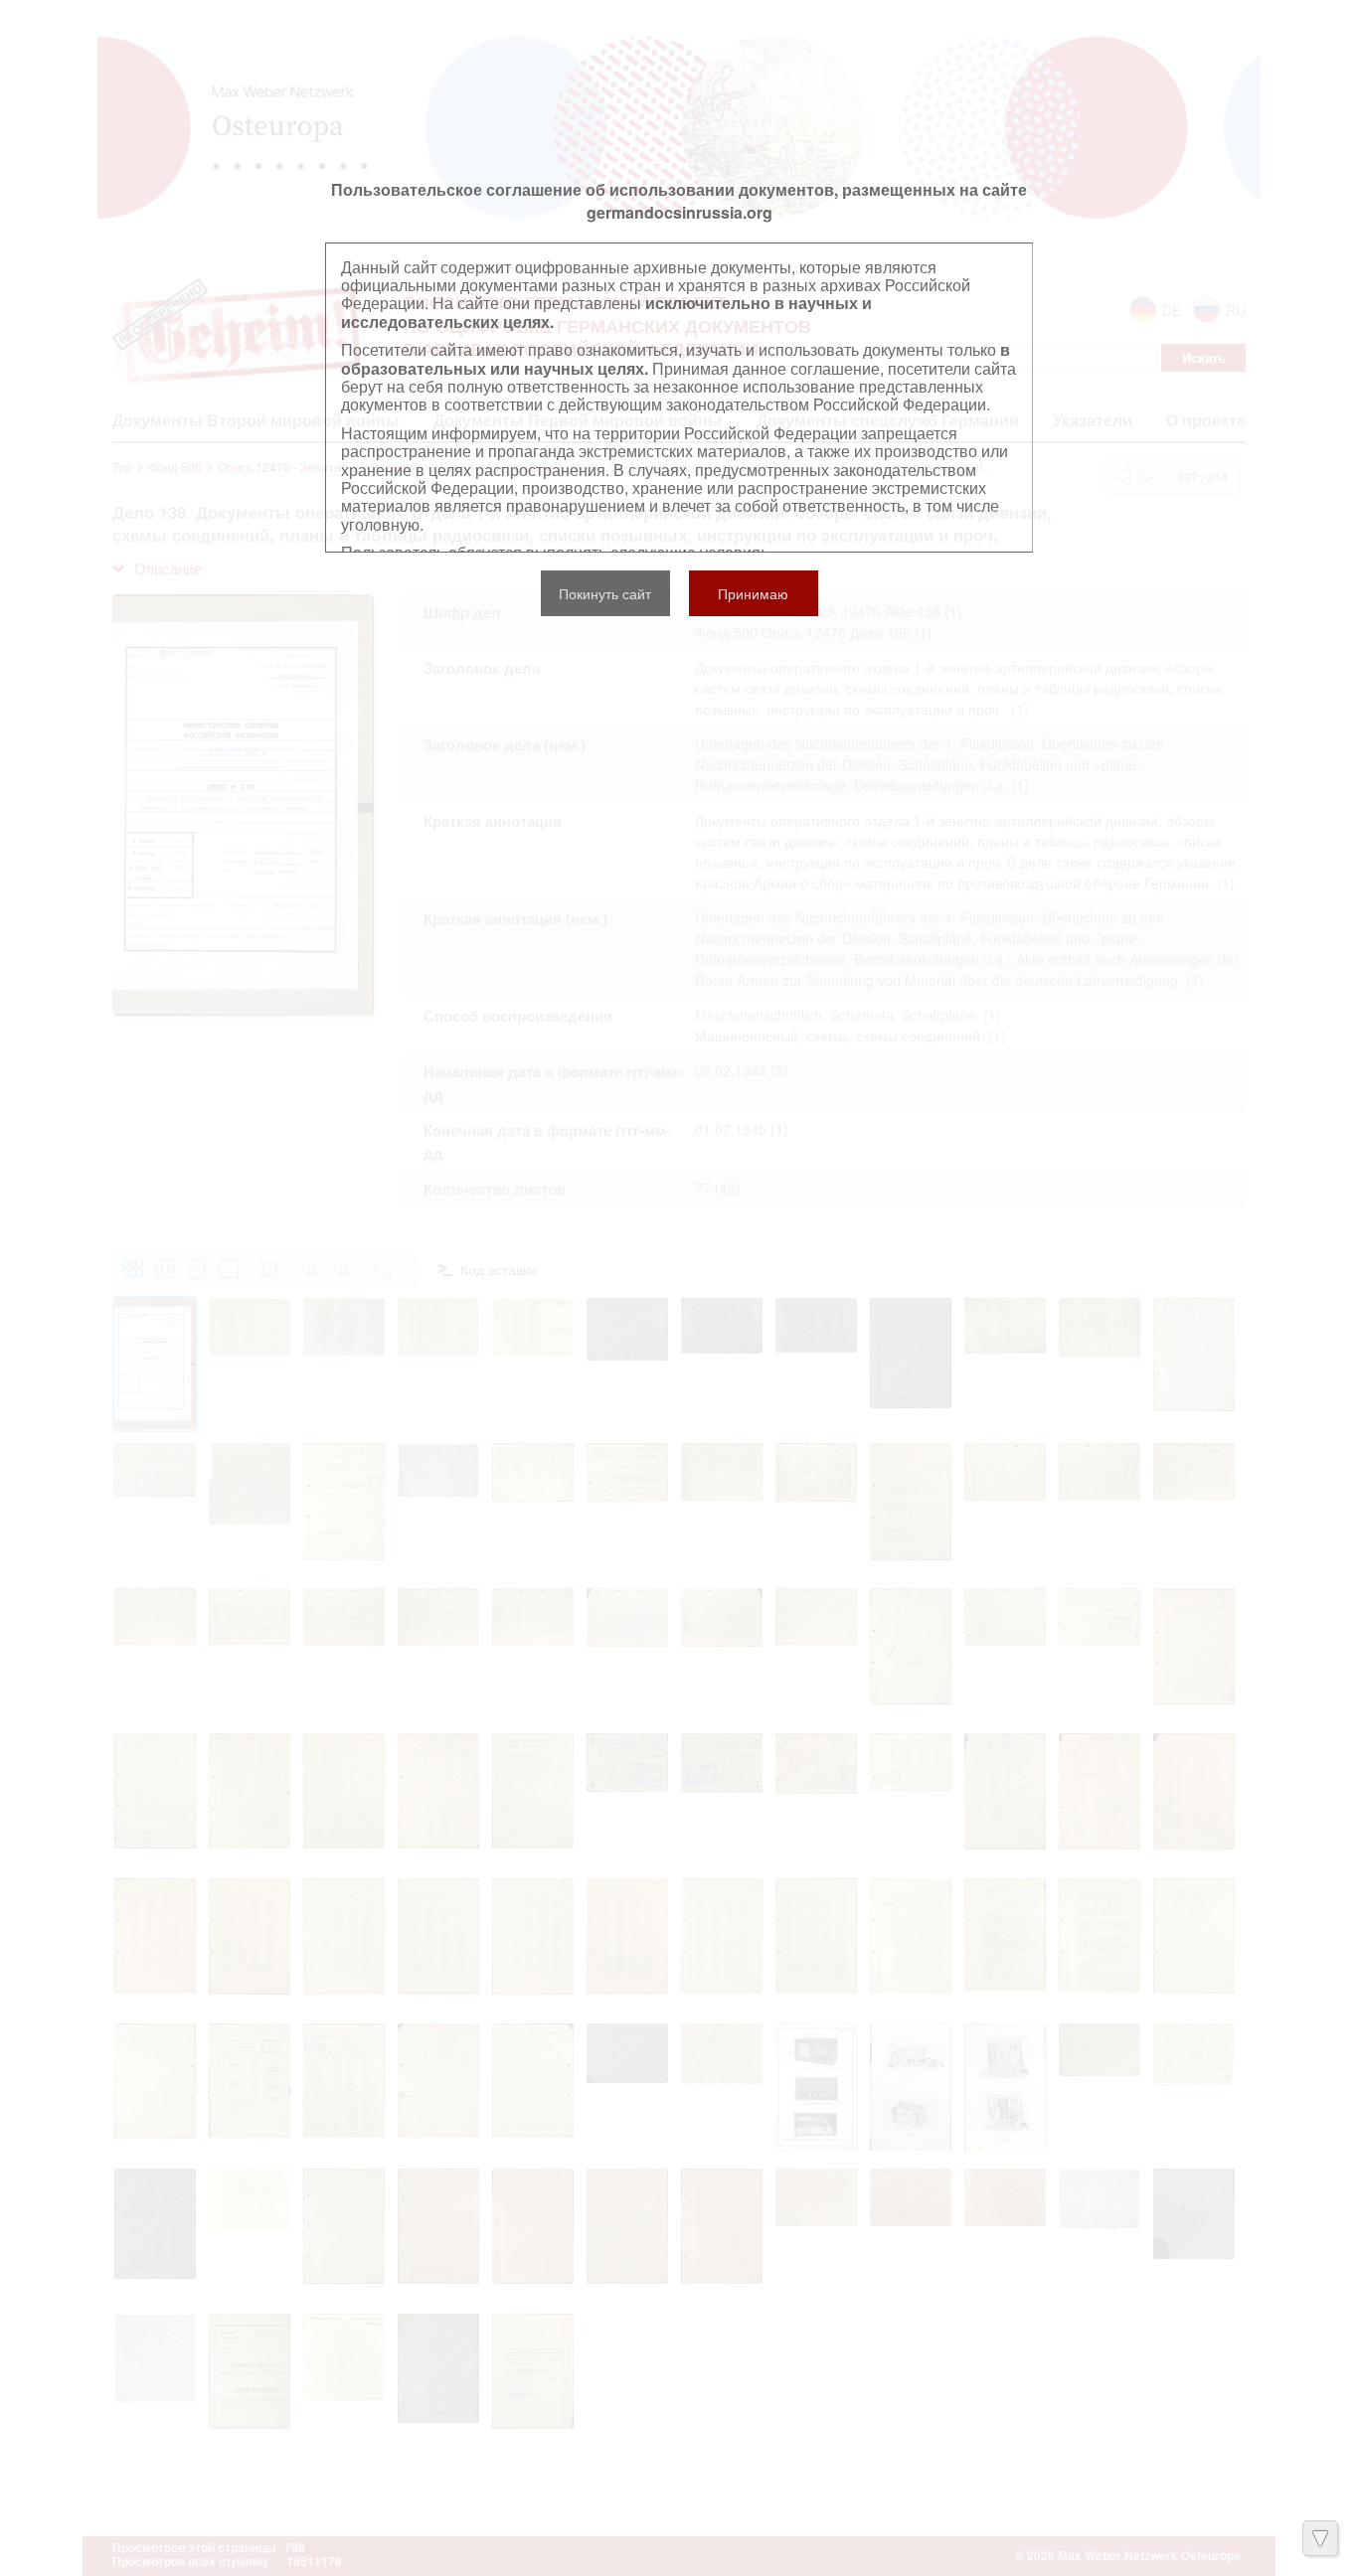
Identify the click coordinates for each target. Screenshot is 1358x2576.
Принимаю (753, 593)
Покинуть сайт (605, 593)
